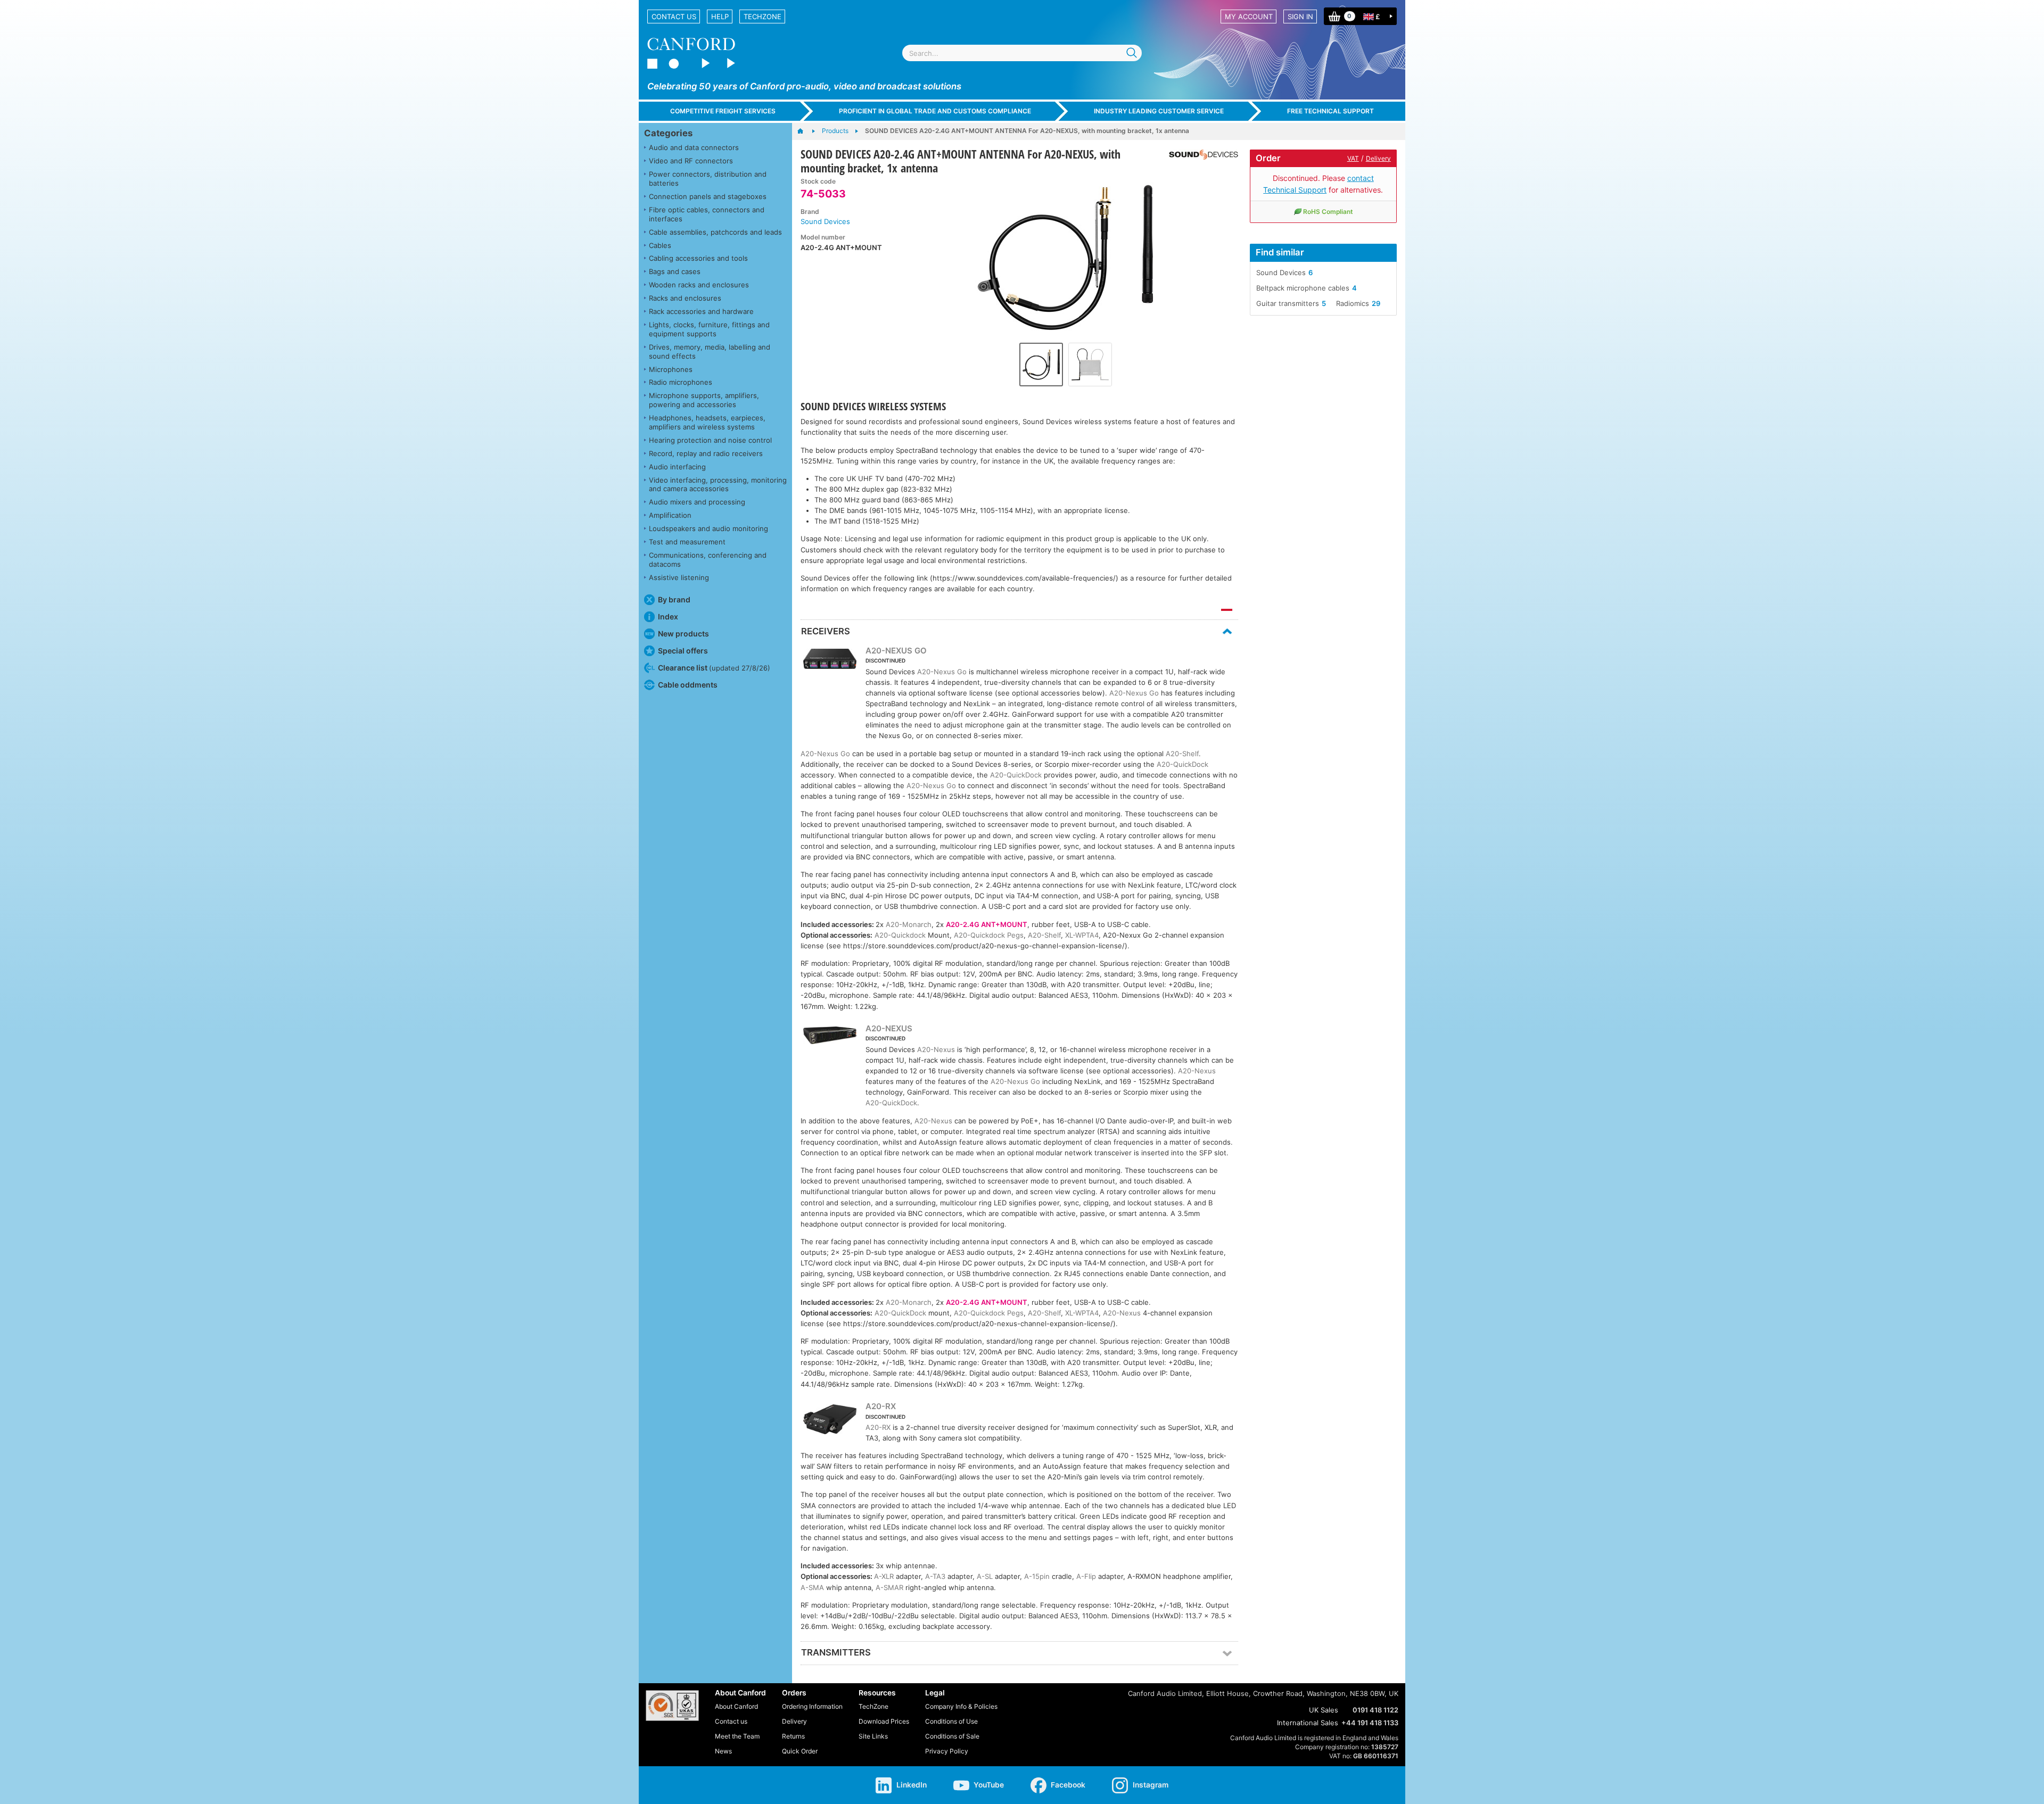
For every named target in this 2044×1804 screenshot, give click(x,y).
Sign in (1300, 16)
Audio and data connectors (694, 147)
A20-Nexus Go (942, 672)
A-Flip (1086, 1576)
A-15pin (1037, 1576)
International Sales (1308, 1723)
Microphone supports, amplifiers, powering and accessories (704, 400)
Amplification (670, 515)
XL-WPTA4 (1082, 935)
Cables (660, 245)
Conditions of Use (951, 1721)
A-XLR (884, 1576)
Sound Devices (825, 221)
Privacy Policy (947, 1751)
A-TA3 (935, 1576)
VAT (1353, 158)
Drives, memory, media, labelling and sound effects (710, 351)
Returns (793, 1736)
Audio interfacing (677, 467)
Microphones (671, 369)
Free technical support (1330, 111)
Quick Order (800, 1751)
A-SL (985, 1576)
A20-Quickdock (900, 935)
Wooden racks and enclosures (699, 285)
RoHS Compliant (1328, 212)
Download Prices (884, 1721)
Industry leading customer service (1159, 111)
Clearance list (714, 668)
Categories (668, 133)
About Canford (736, 1706)
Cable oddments (688, 685)
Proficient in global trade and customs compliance (935, 111)
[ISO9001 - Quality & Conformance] (672, 1706)
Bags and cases (675, 271)
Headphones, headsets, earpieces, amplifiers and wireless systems (707, 422)
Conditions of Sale (952, 1736)
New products (683, 634)
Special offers (683, 651)
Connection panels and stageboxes (708, 196)
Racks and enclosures (685, 298)
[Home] (806, 131)
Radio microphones (681, 382)
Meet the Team (737, 1736)
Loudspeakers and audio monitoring (708, 528)
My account (1249, 16)
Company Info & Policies (961, 1706)
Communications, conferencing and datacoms (708, 560)
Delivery (1378, 158)
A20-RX (881, 1406)
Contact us (674, 16)
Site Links (873, 1736)
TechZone (763, 16)
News (723, 1751)
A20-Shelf (1182, 754)
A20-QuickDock (1182, 764)
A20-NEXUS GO (896, 651)
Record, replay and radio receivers (706, 453)
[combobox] (1022, 53)
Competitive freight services (723, 111)
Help (720, 16)
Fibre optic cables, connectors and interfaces (707, 214)
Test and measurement (687, 542)
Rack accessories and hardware (701, 311)
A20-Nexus (936, 1049)
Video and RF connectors (691, 161)
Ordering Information (812, 1706)
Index (668, 616)
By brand (674, 599)
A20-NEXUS (889, 1028)
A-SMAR (889, 1587)
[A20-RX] (830, 1421)
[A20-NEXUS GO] (830, 660)
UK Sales (1324, 1710)
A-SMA (812, 1587)
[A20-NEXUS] (830, 1037)
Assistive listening (679, 577)
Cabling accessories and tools (698, 258)
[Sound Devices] (1200, 155)
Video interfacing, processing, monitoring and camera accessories (718, 485)
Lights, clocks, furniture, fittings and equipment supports (709, 329)
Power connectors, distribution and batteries (708, 179)
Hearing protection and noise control (710, 440)
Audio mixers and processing (697, 502)
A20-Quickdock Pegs (989, 935)
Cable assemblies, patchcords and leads (715, 232)
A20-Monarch (909, 924)
